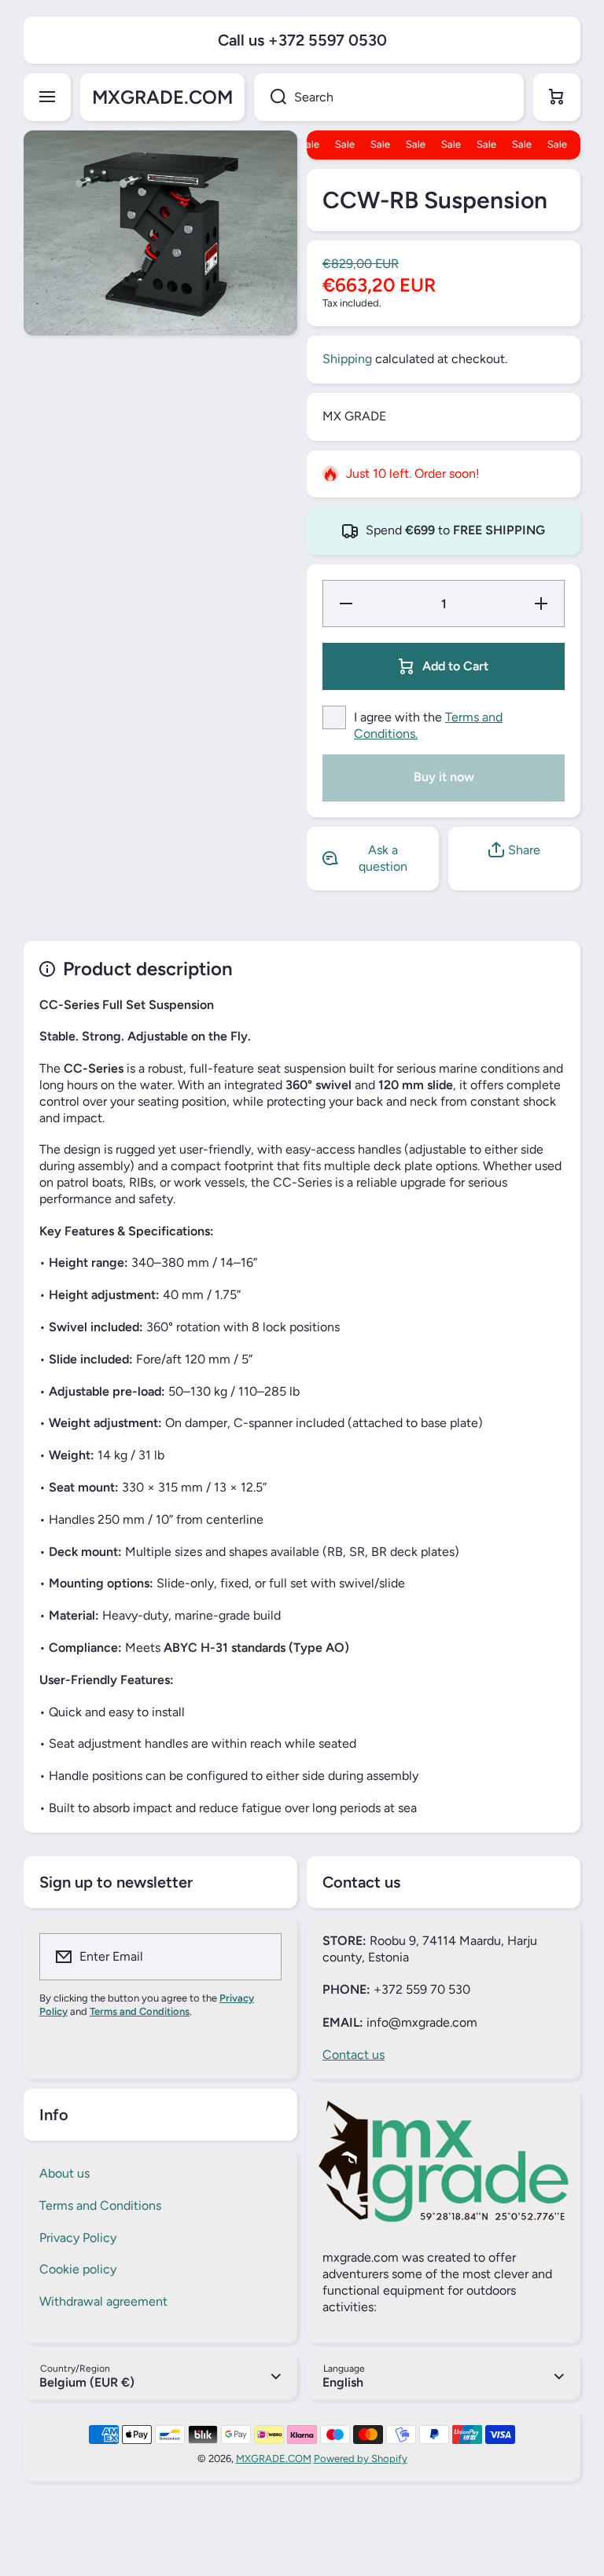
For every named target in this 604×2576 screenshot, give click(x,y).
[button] (557, 97)
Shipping (347, 359)
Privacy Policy (78, 2238)
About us (64, 2173)
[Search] (270, 97)
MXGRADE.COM (274, 2459)
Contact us (354, 2055)
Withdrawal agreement (103, 2301)
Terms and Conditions (100, 2205)
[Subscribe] (260, 1957)
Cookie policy (78, 2269)
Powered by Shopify (361, 2459)
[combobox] (389, 97)
